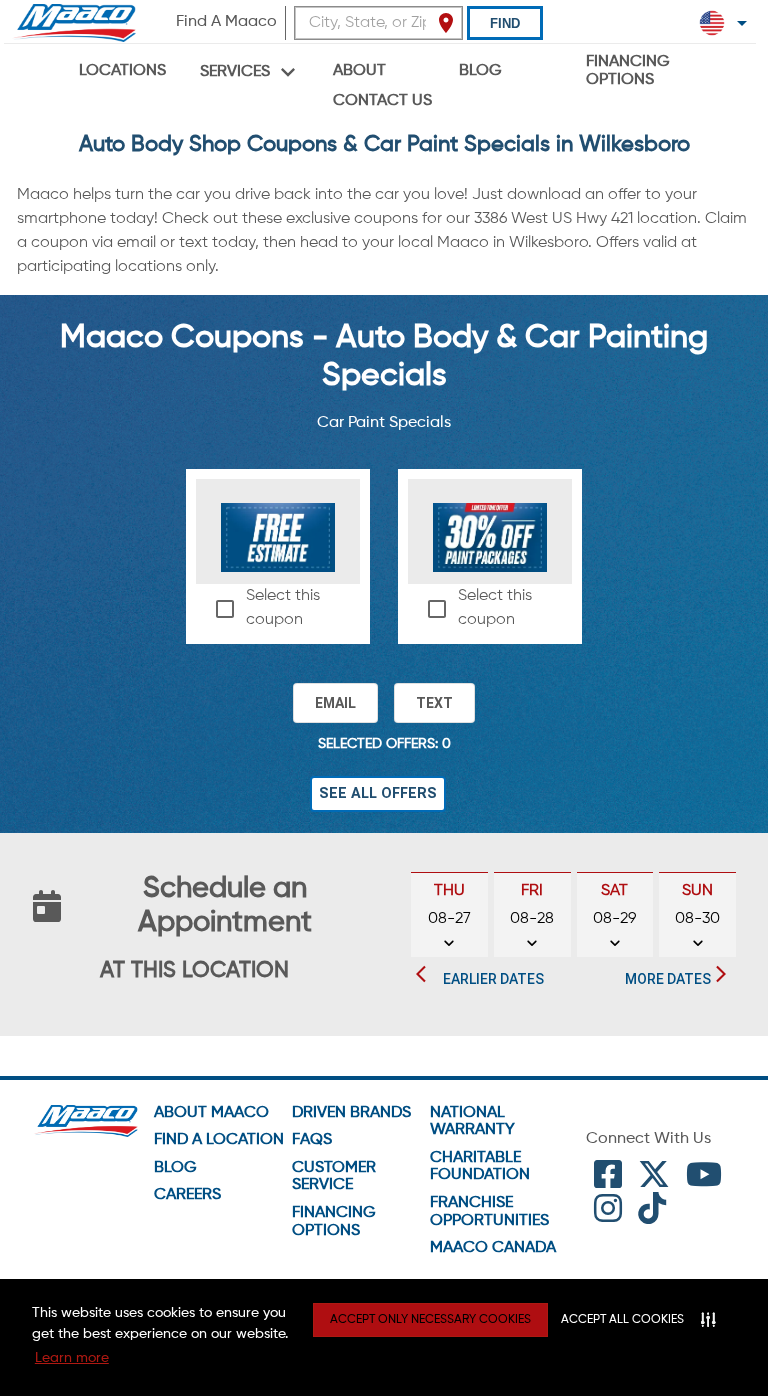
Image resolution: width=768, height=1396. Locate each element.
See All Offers (378, 793)
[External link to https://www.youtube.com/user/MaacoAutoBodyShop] (704, 1182)
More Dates (668, 979)
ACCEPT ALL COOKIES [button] (622, 1320)
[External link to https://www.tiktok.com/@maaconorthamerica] (652, 1216)
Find (505, 23)
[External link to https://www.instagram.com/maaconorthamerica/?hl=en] (608, 1216)
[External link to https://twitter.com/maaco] (654, 1182)
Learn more (72, 1358)
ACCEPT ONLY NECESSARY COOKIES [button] (430, 1320)
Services (235, 72)
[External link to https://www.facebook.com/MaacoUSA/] (608, 1182)
